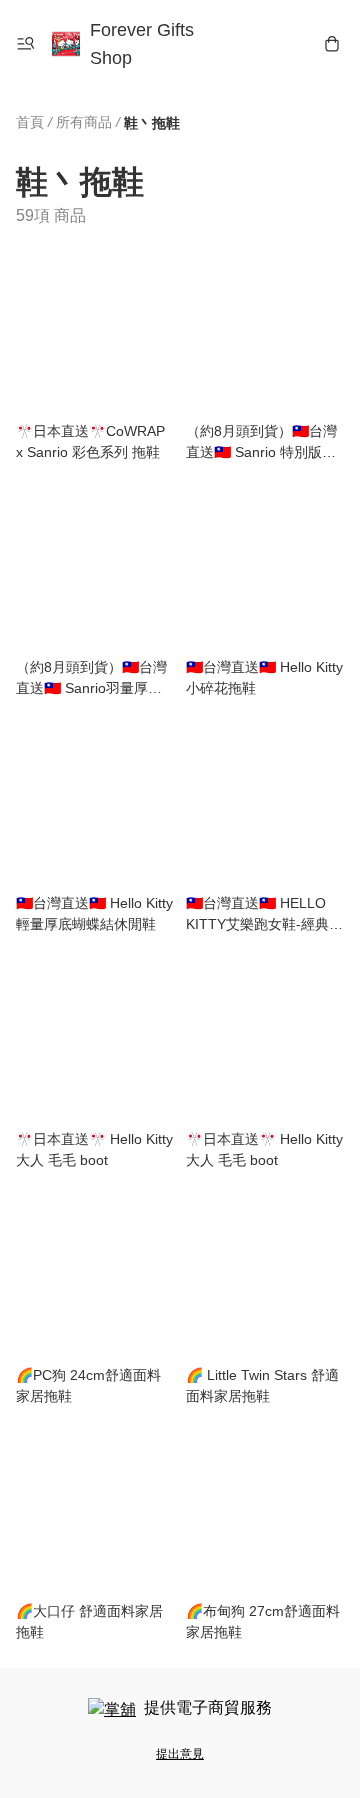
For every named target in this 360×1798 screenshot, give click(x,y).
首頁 (30, 122)
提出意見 (180, 1754)
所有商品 (84, 122)
